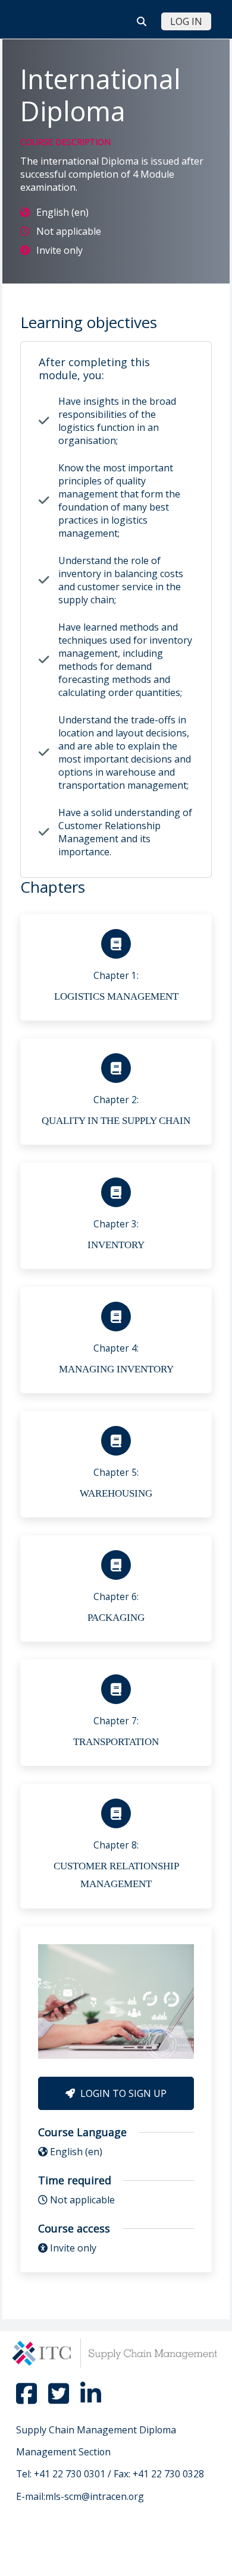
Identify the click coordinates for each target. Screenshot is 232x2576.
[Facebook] (27, 2399)
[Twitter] (59, 2399)
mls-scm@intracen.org (95, 2496)
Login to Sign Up (122, 2093)
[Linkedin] (90, 2399)
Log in (186, 21)
